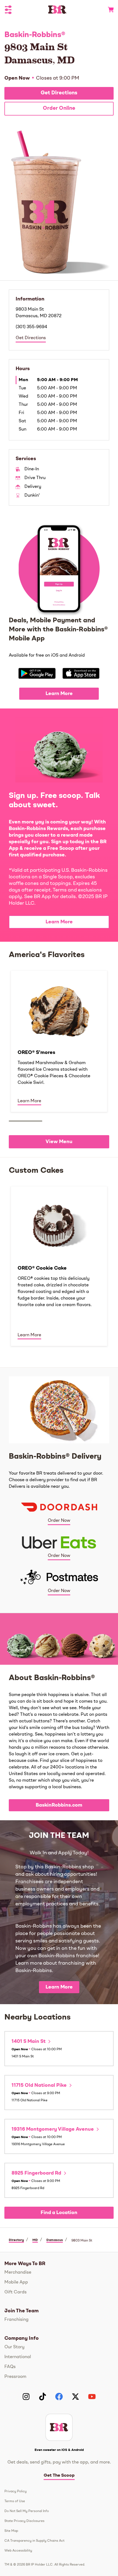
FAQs (10, 2367)
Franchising (16, 2320)
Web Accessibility (18, 2551)
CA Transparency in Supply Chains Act (34, 2541)
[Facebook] (59, 2397)
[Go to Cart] (109, 10)
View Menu (59, 1142)
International (18, 2357)
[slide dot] (26, 1121)
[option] (59, 1041)
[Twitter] (75, 2397)
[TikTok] (43, 2397)
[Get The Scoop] (59, 2427)
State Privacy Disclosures (24, 2521)
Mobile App (16, 2282)
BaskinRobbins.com (59, 1805)
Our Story (14, 2347)
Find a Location (59, 2213)
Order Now (59, 1521)
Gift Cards (16, 2292)
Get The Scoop (59, 2476)
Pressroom (15, 2377)
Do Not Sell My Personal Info (27, 2511)
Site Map (11, 2531)
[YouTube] (92, 2397)
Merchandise (18, 2273)
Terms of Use (15, 2501)
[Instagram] (26, 2397)
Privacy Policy (16, 2491)
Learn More (59, 694)
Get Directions (59, 93)
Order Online (59, 109)
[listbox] (59, 1041)
